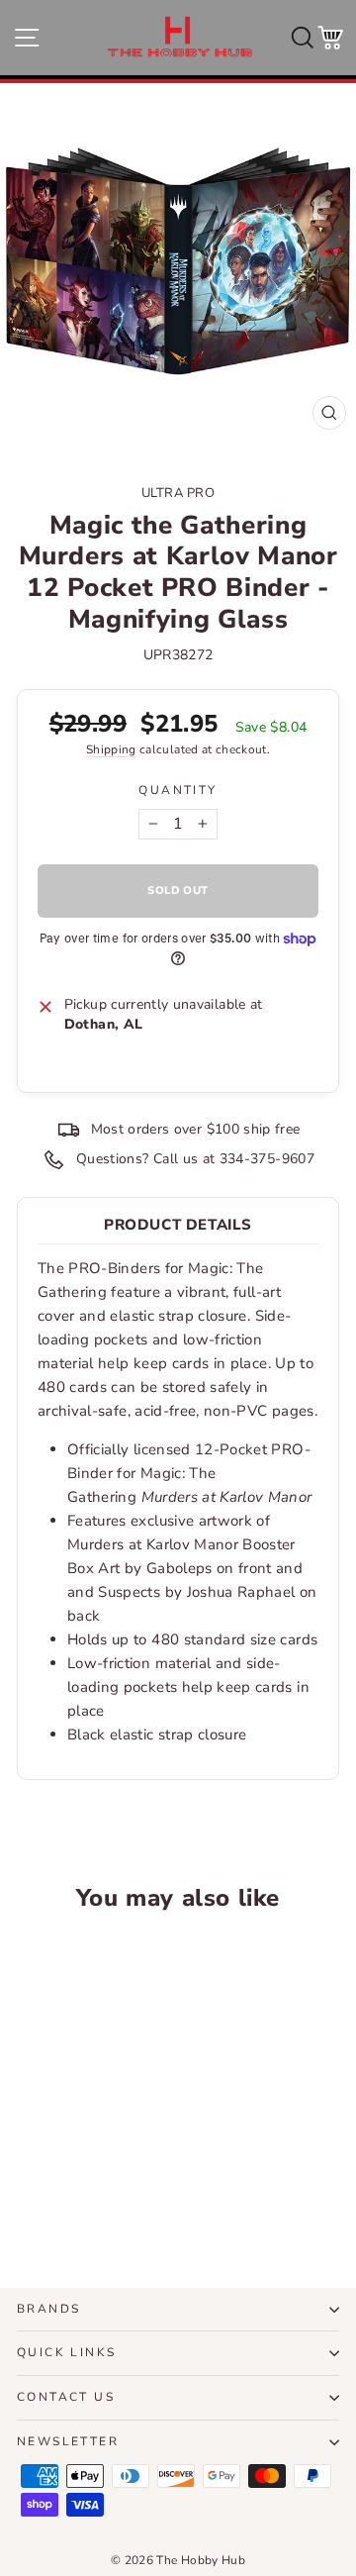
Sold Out (78, 2191)
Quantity (178, 790)
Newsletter (68, 2441)
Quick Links (66, 2352)
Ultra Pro (178, 493)
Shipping (111, 749)
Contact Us (66, 2397)
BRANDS (48, 2309)
